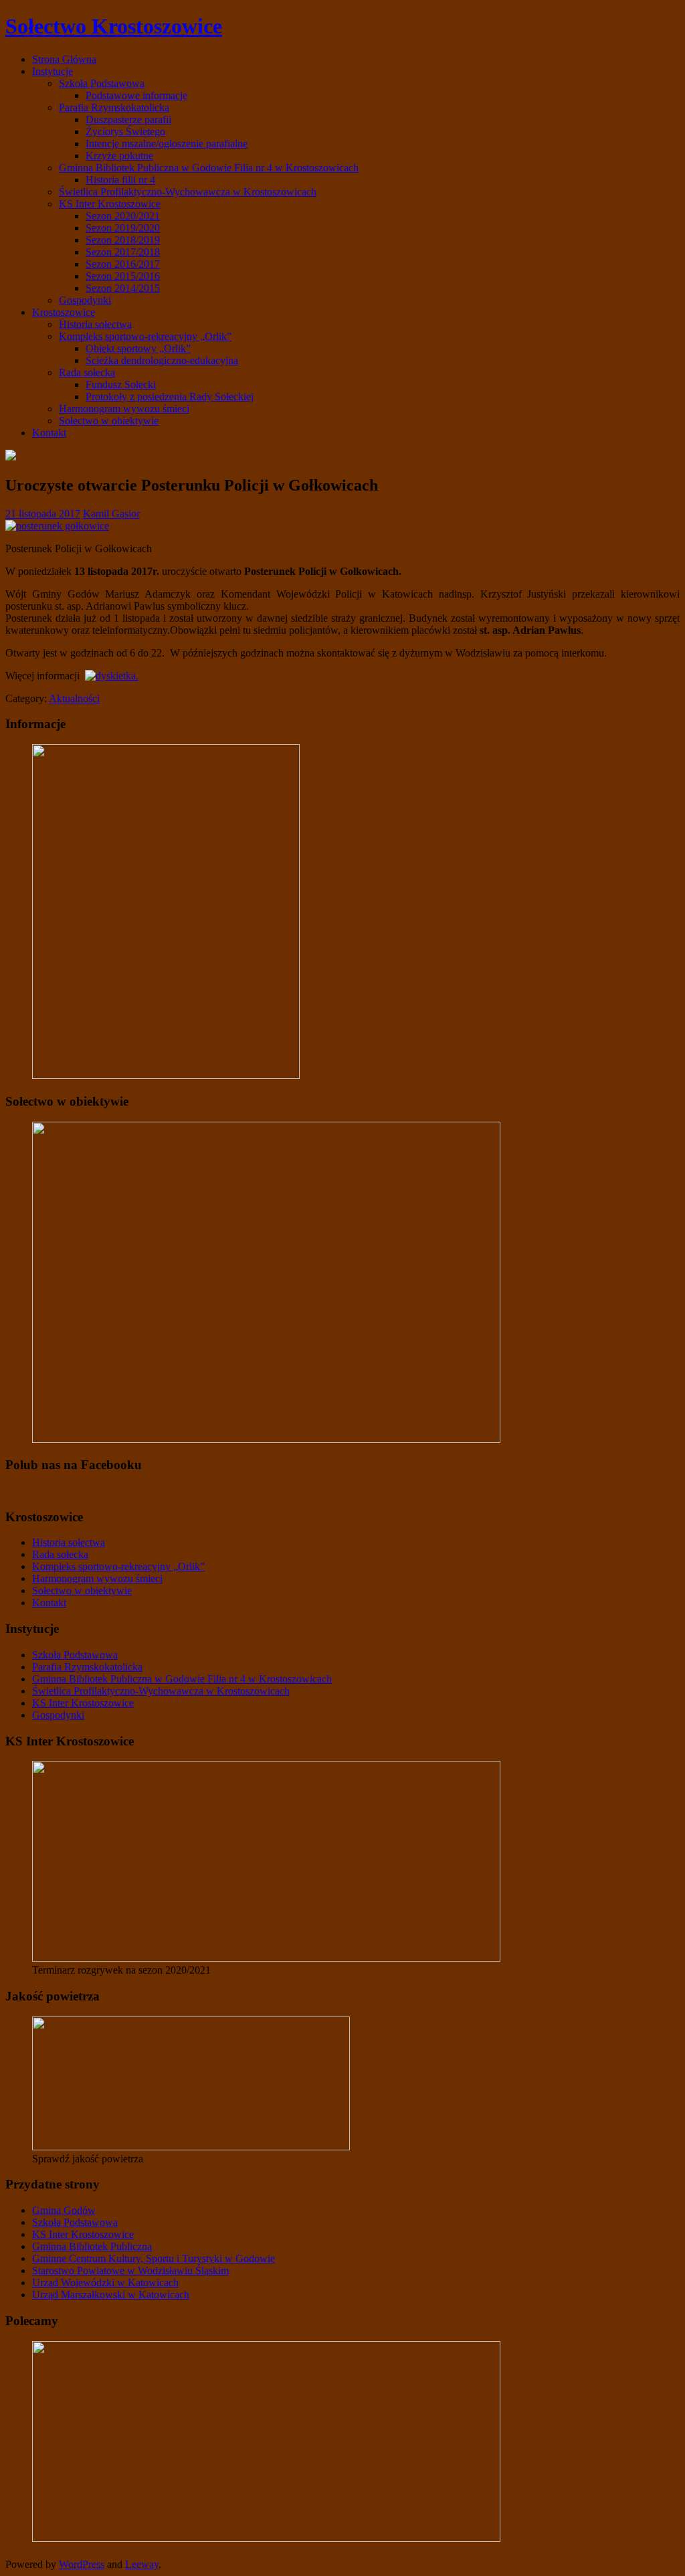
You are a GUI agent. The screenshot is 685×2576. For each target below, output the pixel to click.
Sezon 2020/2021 (123, 216)
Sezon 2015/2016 (123, 276)
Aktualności (74, 698)
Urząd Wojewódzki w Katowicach (105, 2283)
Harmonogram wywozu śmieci (124, 409)
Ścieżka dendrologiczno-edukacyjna (162, 360)
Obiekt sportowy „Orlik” (138, 348)
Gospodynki (85, 300)
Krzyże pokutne (119, 156)
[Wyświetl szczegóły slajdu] (266, 1958)
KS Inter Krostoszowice (110, 204)
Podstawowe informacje (136, 95)
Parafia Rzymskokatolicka (114, 107)
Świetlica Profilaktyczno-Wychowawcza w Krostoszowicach (188, 192)
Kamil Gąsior (111, 514)
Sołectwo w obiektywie (109, 421)
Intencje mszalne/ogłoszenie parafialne (167, 144)
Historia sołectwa (95, 324)
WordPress (82, 2564)
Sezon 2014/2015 (123, 288)
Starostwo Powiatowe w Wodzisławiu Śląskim (130, 2270)
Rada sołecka (87, 372)
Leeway (142, 2564)
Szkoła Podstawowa (102, 83)
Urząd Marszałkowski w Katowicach (111, 2295)
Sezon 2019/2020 (123, 228)
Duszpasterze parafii (128, 119)
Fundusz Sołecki (121, 384)
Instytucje (53, 71)
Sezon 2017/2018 (123, 252)
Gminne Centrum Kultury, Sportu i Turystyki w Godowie (154, 2258)
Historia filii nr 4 (120, 180)
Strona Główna (64, 59)
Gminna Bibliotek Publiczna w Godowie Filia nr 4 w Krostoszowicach (209, 168)
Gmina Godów (64, 2210)
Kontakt (49, 433)
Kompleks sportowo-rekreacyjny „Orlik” (145, 336)
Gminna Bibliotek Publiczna (92, 2246)
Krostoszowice (64, 312)
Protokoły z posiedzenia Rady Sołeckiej (170, 397)
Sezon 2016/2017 (123, 264)
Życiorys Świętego (125, 132)
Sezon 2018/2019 (123, 240)
